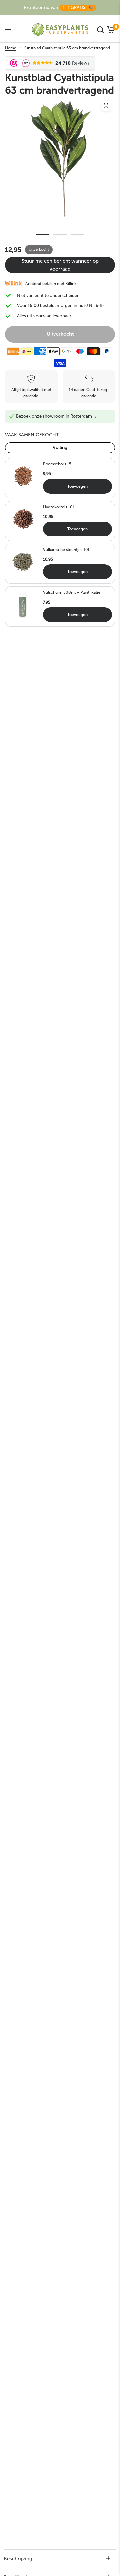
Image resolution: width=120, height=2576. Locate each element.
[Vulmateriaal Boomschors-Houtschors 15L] (23, 476)
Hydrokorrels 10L (59, 507)
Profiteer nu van (58, 8)
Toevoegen (77, 486)
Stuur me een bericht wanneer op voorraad (60, 265)
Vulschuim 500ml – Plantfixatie (72, 592)
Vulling (60, 447)
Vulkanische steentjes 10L (66, 550)
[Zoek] (100, 30)
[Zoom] (106, 106)
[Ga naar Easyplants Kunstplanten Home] (60, 30)
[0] (110, 30)
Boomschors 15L (58, 464)
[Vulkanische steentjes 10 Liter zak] (23, 561)
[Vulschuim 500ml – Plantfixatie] (23, 604)
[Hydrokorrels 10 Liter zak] (23, 518)
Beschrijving (18, 2559)
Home (11, 48)
